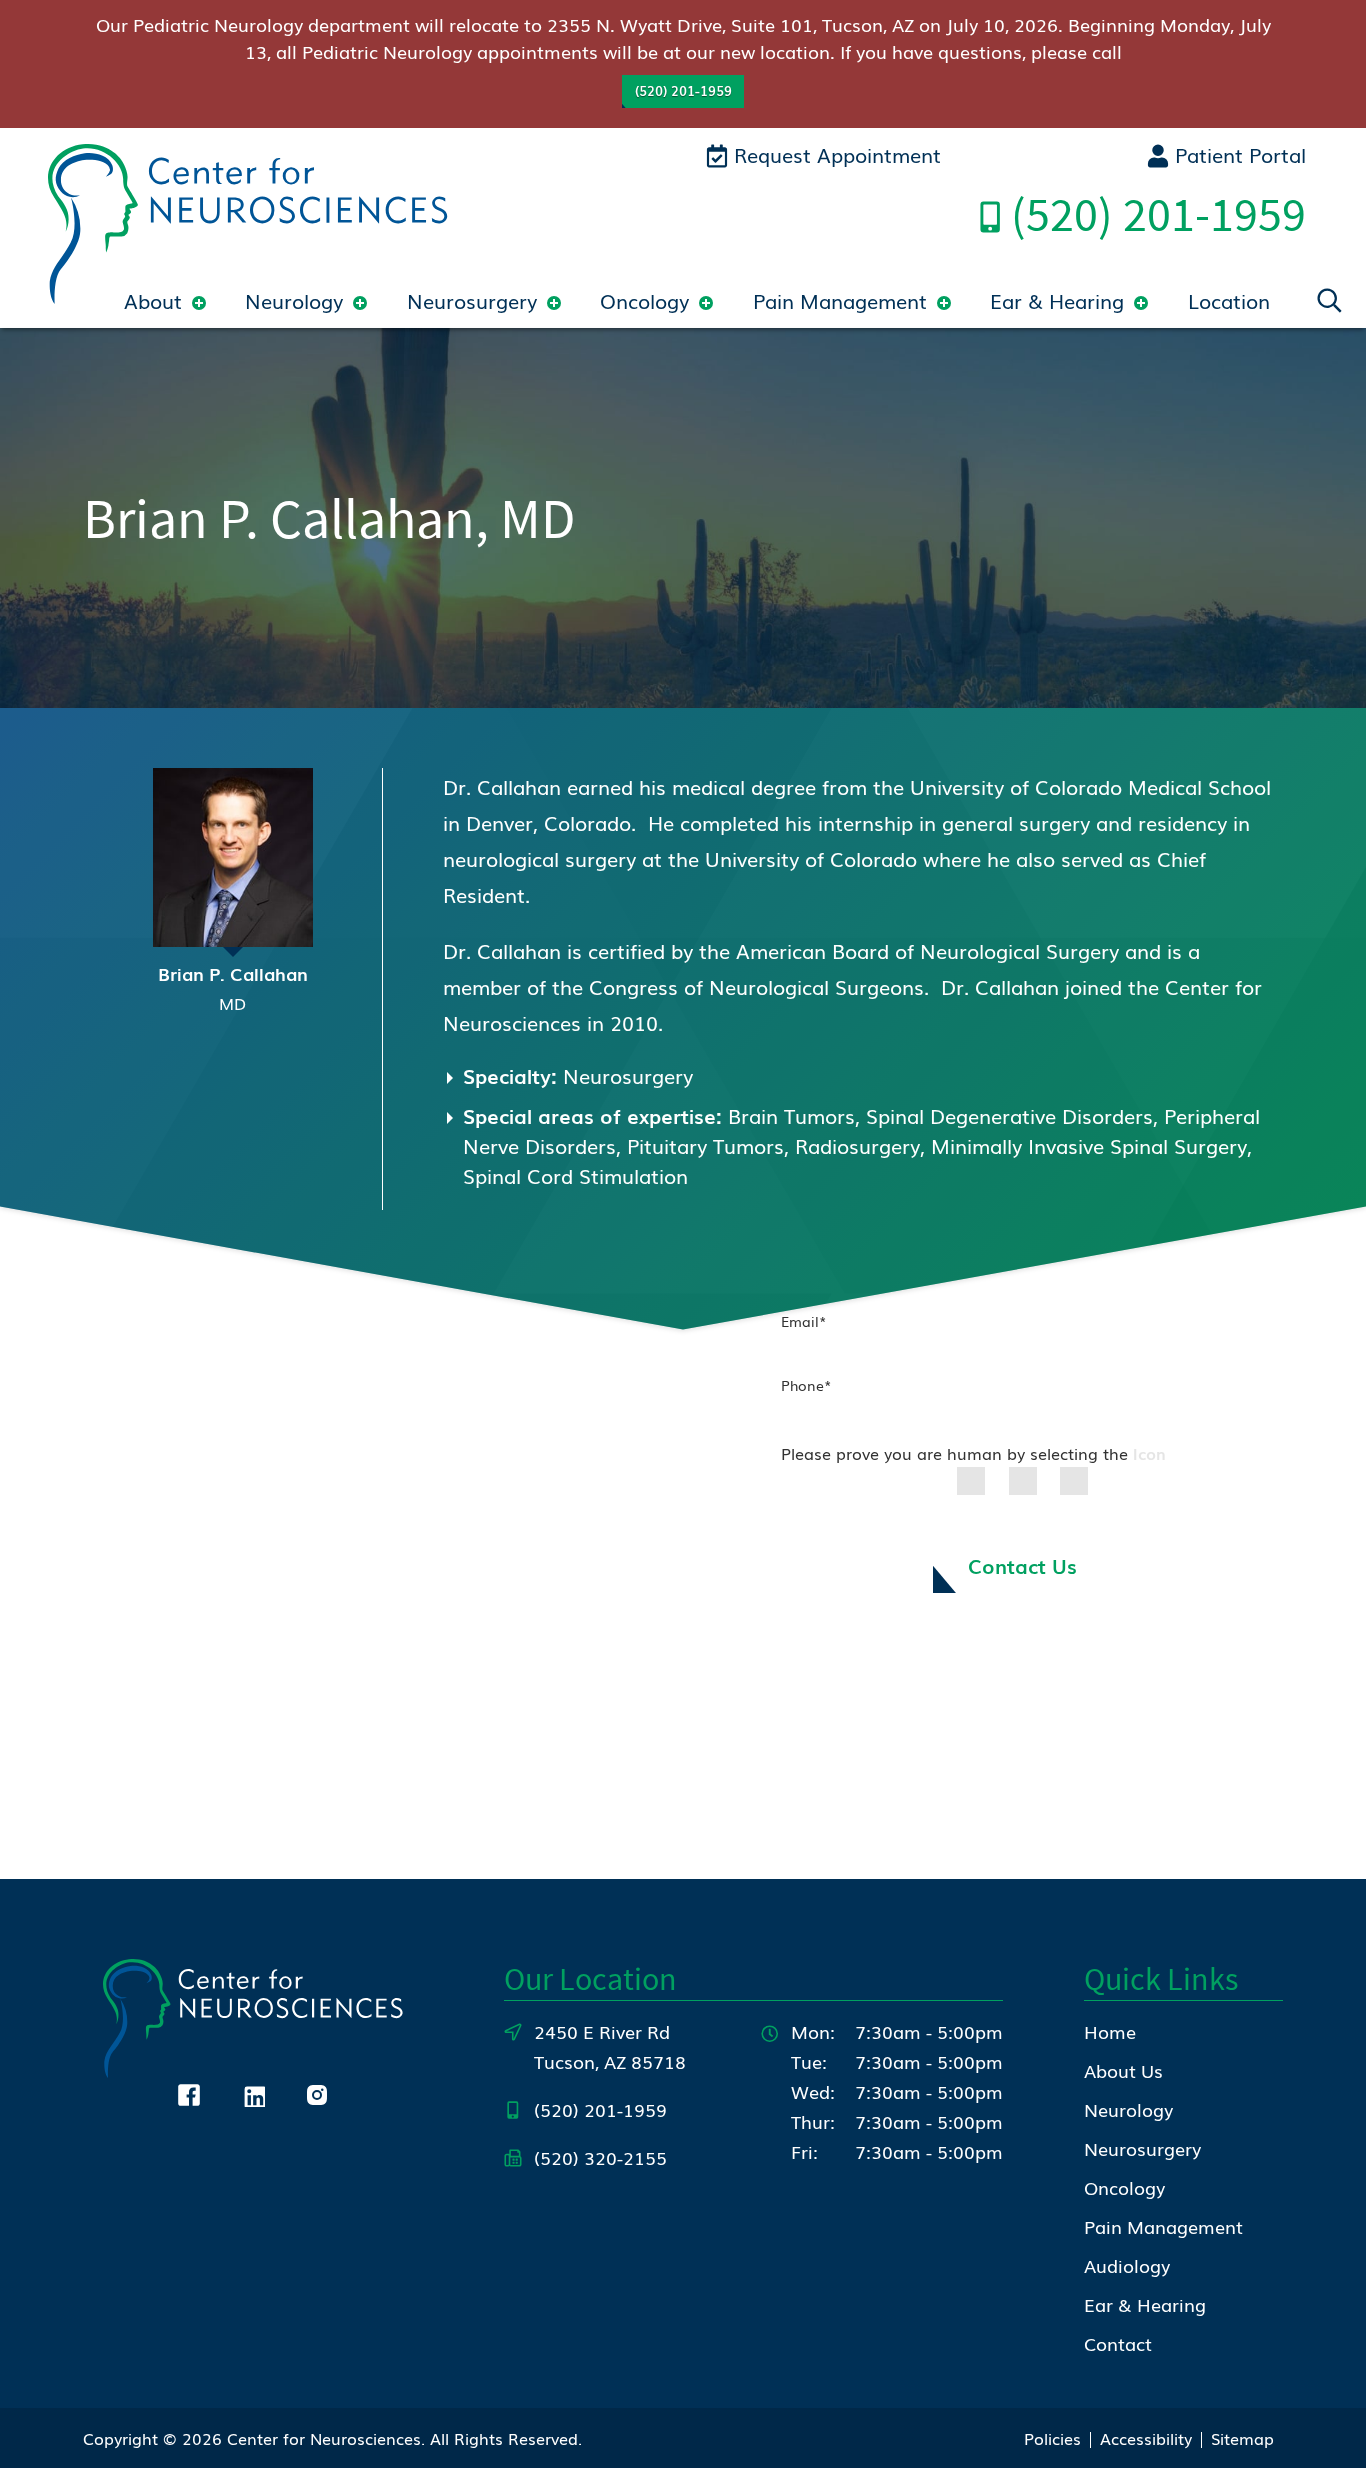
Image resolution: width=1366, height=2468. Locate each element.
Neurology (294, 300)
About (153, 300)
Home (1110, 2031)
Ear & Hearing (1057, 300)
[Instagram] (317, 2092)
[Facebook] (189, 2092)
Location (1229, 300)
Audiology (1127, 2265)
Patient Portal (1237, 154)
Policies (1052, 2438)
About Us (1123, 2070)
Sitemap (1242, 2438)
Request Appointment (834, 154)
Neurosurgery (472, 300)
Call (1158, 214)
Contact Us (1022, 1565)
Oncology (644, 300)
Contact (1118, 2343)
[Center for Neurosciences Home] (248, 220)
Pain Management (840, 300)
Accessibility (1146, 2438)
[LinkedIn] (253, 2092)
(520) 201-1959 (683, 90)
